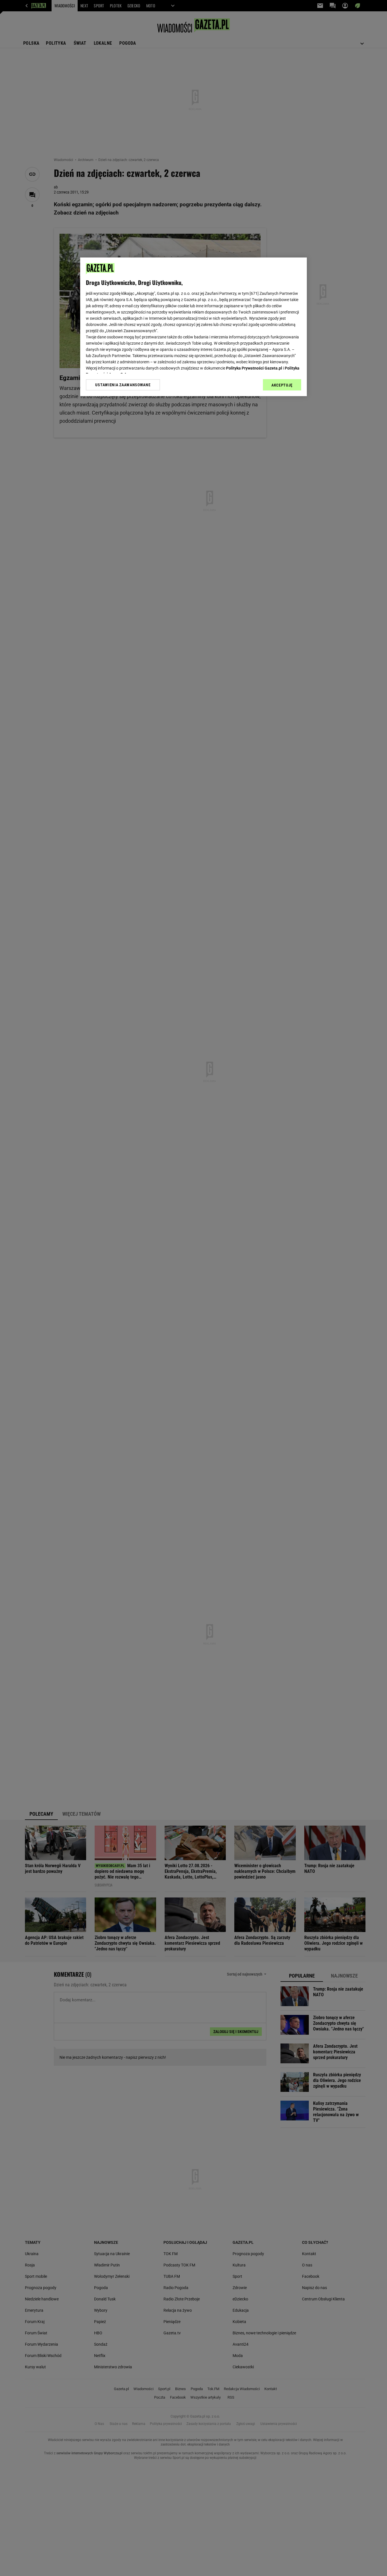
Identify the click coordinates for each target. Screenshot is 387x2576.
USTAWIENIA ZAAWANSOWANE (123, 385)
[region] (193, 327)
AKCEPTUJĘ (282, 385)
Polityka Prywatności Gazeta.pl (254, 368)
